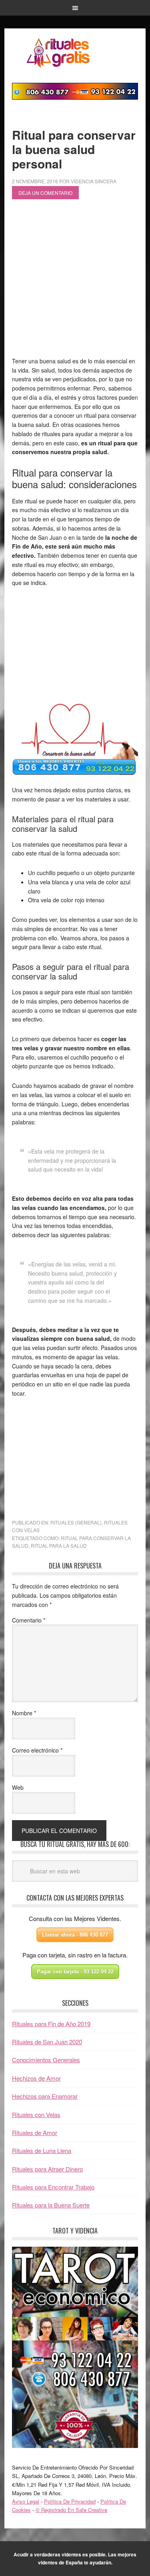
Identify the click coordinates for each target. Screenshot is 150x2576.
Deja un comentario (45, 193)
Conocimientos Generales (46, 2060)
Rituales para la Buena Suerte (51, 2205)
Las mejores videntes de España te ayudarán (87, 2558)
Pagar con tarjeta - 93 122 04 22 (75, 1972)
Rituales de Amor (35, 2132)
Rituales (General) (76, 1522)
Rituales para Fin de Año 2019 (51, 2024)
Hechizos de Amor (36, 2078)
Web (18, 1787)
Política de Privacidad (70, 2501)
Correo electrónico (37, 1750)
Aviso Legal (26, 2501)
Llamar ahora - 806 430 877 (75, 1935)
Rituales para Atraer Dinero (47, 2169)
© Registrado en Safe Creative (71, 2510)
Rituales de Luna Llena (42, 2150)
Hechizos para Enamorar (45, 2096)
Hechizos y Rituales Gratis (75, 52)
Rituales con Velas (36, 2114)
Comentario (29, 1620)
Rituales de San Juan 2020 (47, 2042)
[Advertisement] (75, 281)
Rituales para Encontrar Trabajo (53, 2187)
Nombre (24, 1713)
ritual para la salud (59, 1545)
